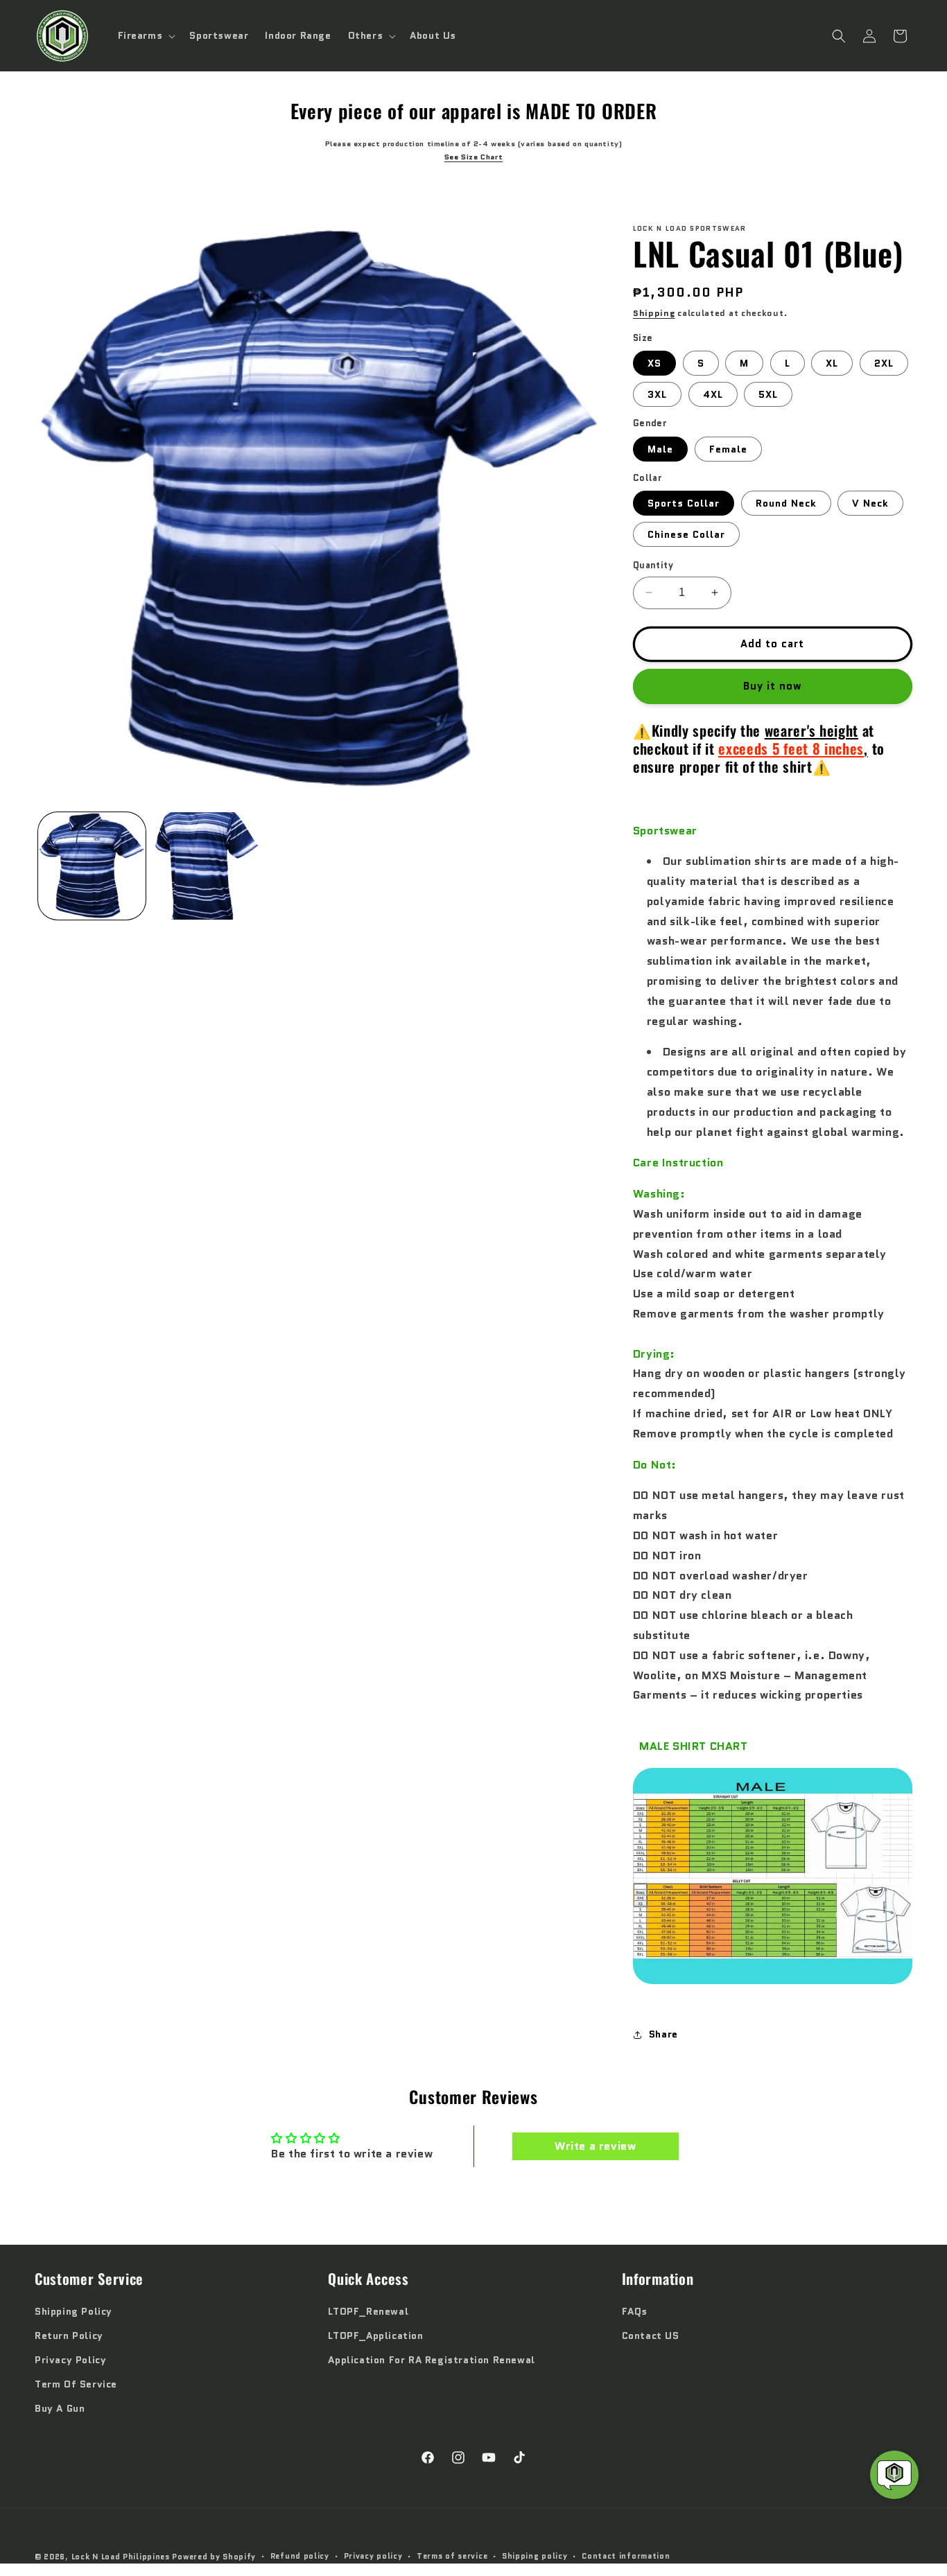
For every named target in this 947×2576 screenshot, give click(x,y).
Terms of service (452, 2556)
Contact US (651, 2336)
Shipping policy (535, 2556)
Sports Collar (684, 503)
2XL (884, 363)
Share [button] (663, 2034)
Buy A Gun (60, 2408)
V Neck (870, 503)
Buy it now (773, 686)
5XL (768, 394)
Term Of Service (76, 2384)
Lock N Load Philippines (121, 2557)
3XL (657, 394)
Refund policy (300, 2556)
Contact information (626, 2556)
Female (728, 449)
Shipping (654, 313)
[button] (146, 35)
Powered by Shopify (214, 2557)
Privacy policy (373, 2556)
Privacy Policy (70, 2360)
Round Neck (786, 503)
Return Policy (69, 2336)
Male (660, 449)
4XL (713, 394)
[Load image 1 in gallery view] (92, 866)
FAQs (635, 2311)
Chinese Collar (686, 534)
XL (832, 363)
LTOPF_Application (375, 2336)
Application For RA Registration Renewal (431, 2360)
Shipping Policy (73, 2311)
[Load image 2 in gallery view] (206, 866)
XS (654, 363)
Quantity (653, 565)
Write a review (595, 2146)
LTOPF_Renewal (368, 2311)
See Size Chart (473, 157)
